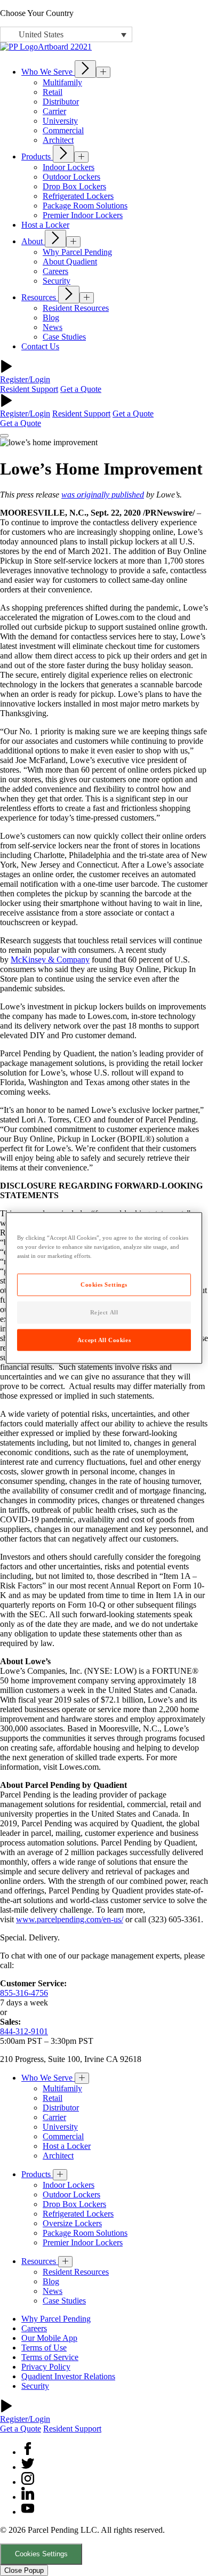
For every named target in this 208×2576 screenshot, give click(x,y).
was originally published (103, 495)
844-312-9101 (24, 2031)
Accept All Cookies (104, 1339)
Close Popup (24, 2570)
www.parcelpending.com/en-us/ (70, 1919)
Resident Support (29, 389)
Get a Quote (81, 389)
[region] (104, 1288)
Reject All (104, 1312)
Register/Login (25, 379)
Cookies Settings (41, 2554)
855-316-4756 (24, 1993)
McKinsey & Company (50, 960)
